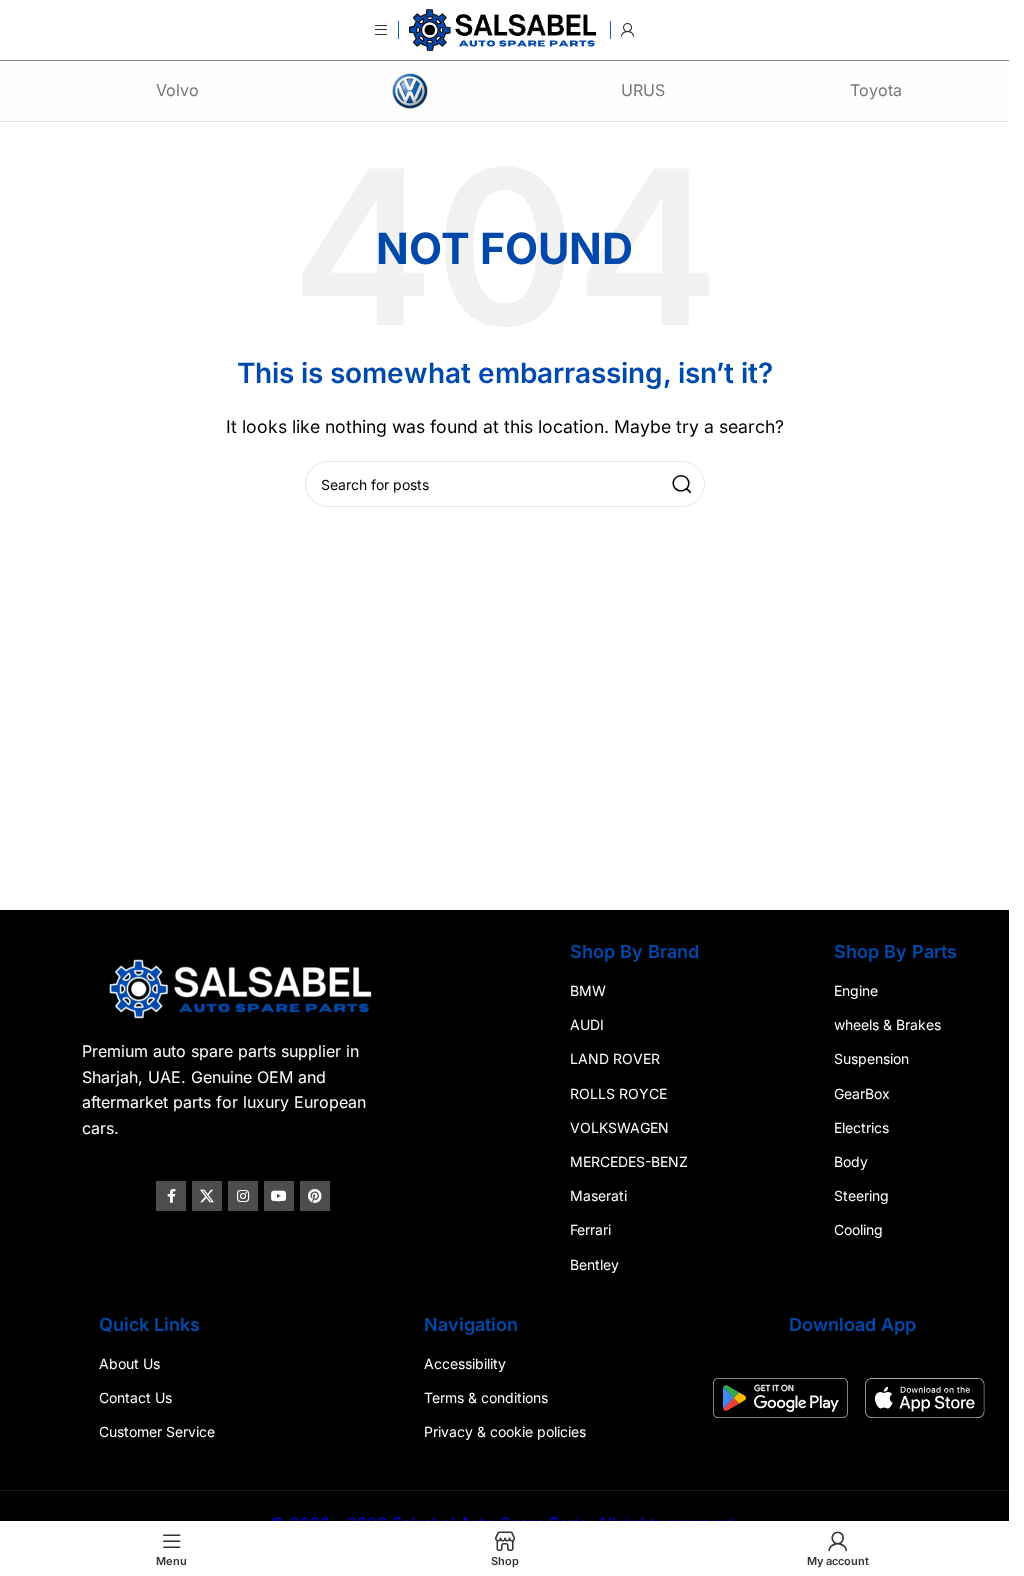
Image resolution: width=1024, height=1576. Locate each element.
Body (851, 1161)
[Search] (682, 484)
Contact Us (135, 1397)
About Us (129, 1363)
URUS (643, 90)
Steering (861, 1195)
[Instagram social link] (243, 1196)
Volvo (177, 90)
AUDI (587, 1024)
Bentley (594, 1264)
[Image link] (243, 987)
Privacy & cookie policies (505, 1431)
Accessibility (465, 1363)
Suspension (871, 1059)
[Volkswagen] (410, 91)
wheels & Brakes (887, 1024)
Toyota (876, 90)
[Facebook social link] (171, 1196)
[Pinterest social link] (315, 1196)
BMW (588, 990)
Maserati (598, 1195)
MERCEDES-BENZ (629, 1161)
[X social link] (207, 1196)
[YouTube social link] (279, 1196)
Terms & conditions (486, 1397)
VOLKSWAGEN (619, 1127)
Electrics (861, 1127)
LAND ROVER (615, 1059)
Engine (856, 990)
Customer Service (157, 1431)
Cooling (858, 1230)
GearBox (862, 1093)
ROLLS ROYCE (618, 1093)
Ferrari (590, 1230)
